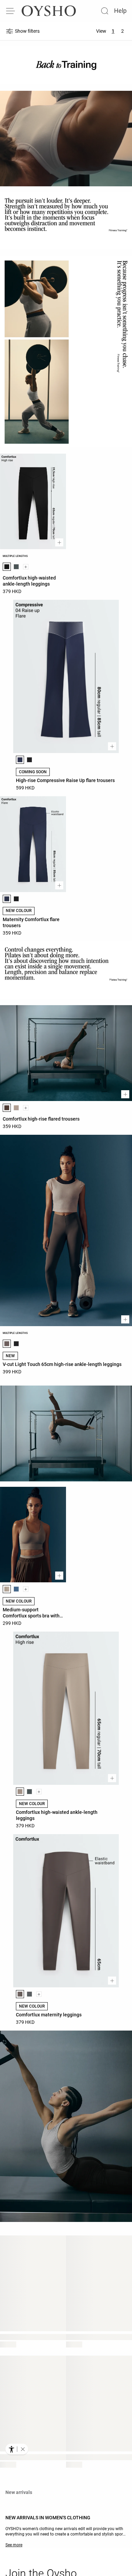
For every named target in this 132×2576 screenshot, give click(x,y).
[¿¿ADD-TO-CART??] (59, 542)
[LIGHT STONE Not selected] (16, 1108)
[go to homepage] (49, 11)
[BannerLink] (66, 1433)
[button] (23, 2449)
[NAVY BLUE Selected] (20, 760)
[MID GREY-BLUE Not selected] (16, 1589)
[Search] (105, 11)
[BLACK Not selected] (29, 760)
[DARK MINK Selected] (7, 1589)
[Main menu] (11, 11)
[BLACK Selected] (7, 567)
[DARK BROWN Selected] (7, 1108)
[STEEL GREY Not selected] (16, 567)
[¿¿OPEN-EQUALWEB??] (17, 2449)
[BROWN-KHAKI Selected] (7, 1344)
